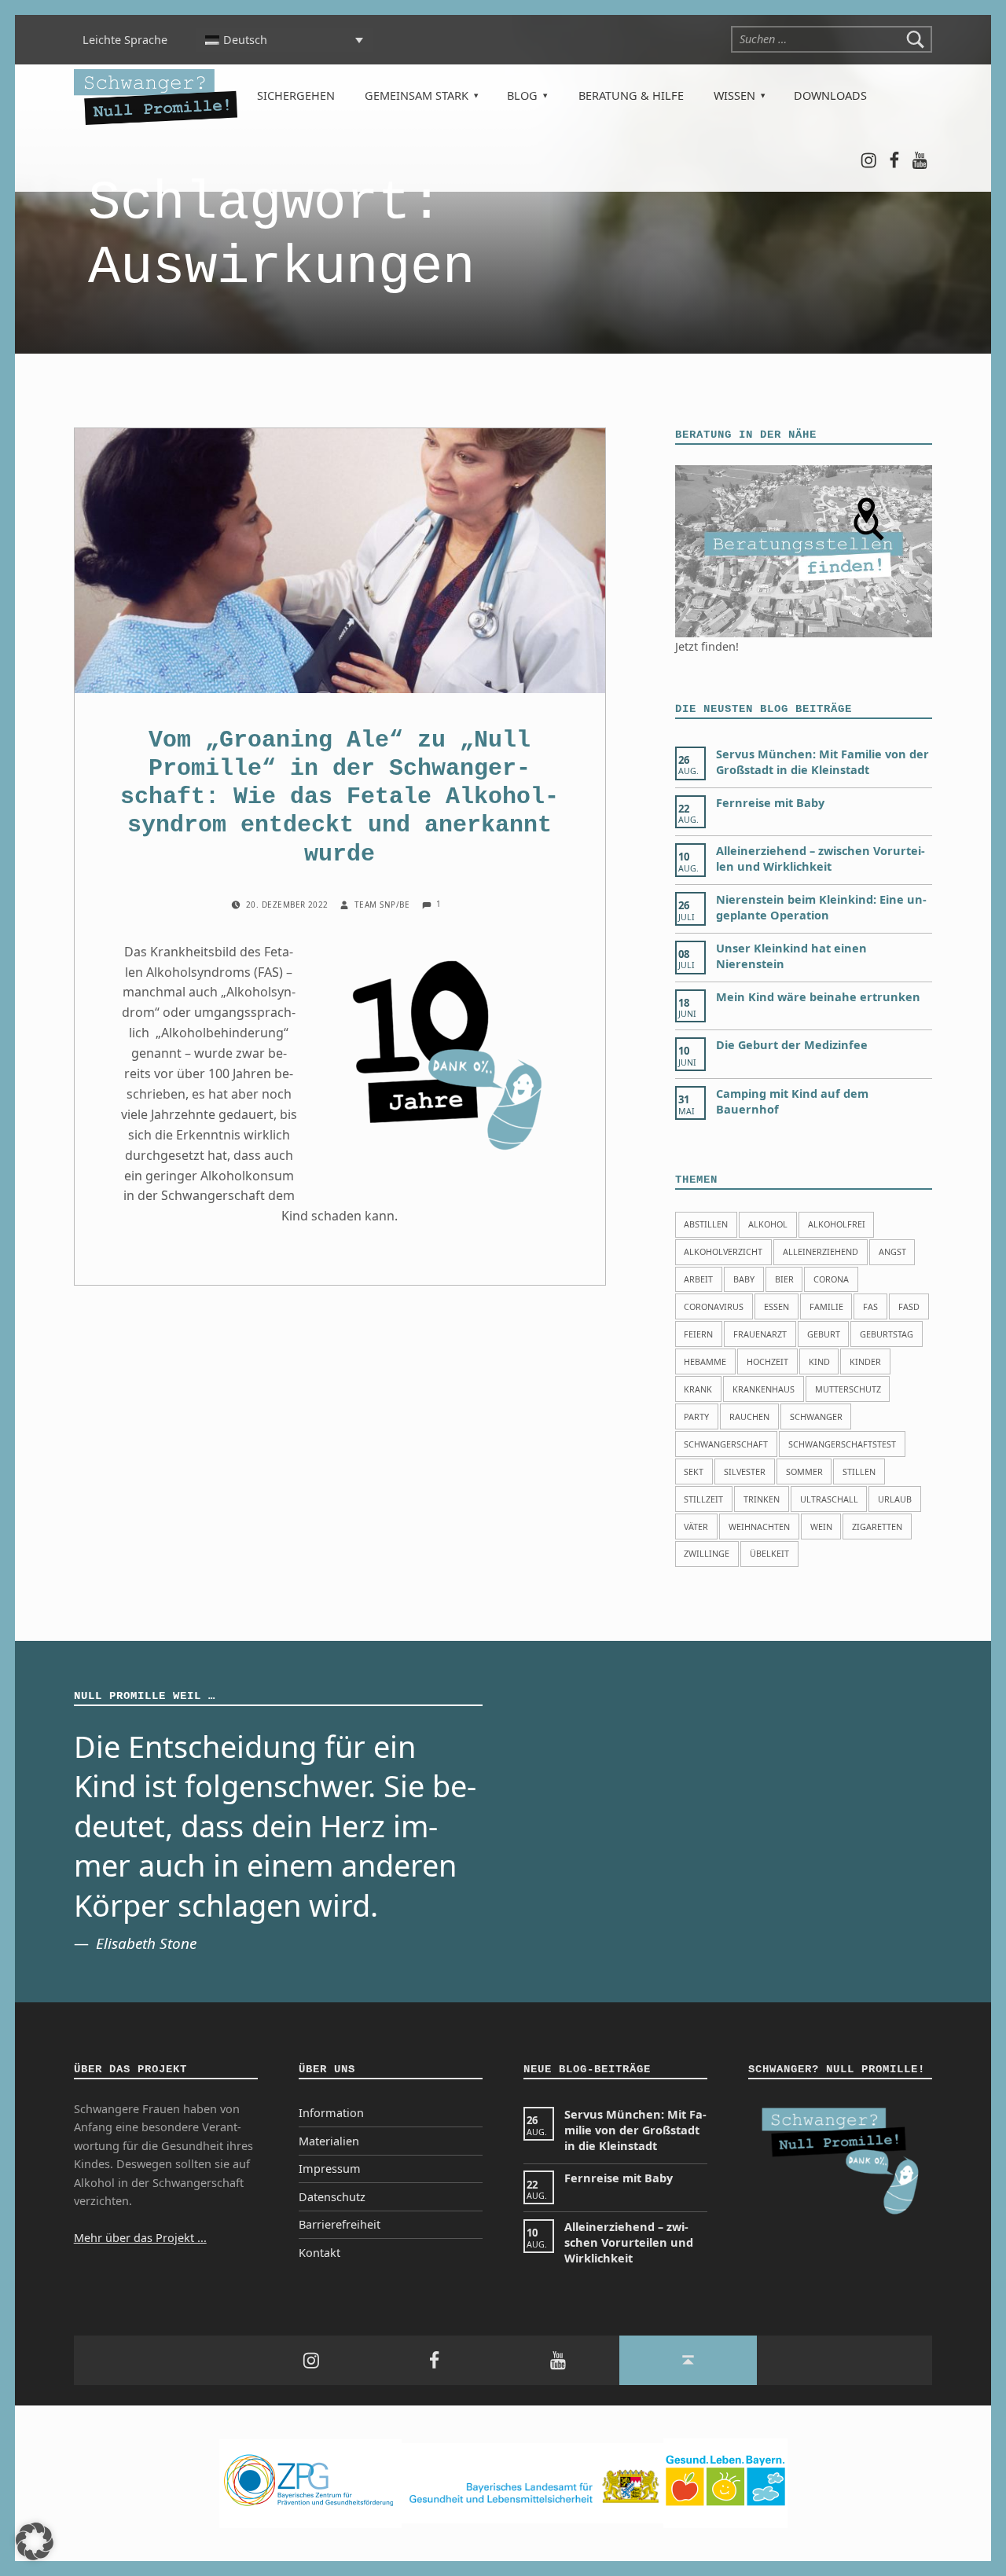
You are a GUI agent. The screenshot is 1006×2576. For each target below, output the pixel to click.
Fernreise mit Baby (770, 803)
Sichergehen (296, 95)
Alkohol (768, 1224)
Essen (777, 1306)
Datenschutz (332, 2197)
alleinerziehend (821, 1251)
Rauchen (749, 1416)
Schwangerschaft (726, 1444)
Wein (821, 1527)
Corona (831, 1279)
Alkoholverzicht (723, 1251)
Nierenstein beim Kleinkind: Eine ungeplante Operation (821, 907)
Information (331, 2113)
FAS (870, 1306)
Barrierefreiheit (340, 2224)
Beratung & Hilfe (631, 95)
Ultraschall (829, 1499)
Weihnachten (759, 1527)
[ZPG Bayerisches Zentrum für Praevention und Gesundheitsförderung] (310, 2482)
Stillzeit (703, 1499)
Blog (522, 95)
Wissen (734, 95)
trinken (762, 1499)
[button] (35, 2541)
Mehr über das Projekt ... (140, 2238)
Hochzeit (767, 1361)
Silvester (745, 1471)
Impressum (330, 2169)
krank (698, 1389)
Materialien (329, 2141)
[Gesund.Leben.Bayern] (725, 2482)
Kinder (865, 1361)
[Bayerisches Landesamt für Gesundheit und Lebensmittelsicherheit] (532, 2482)
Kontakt (319, 2253)
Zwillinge (707, 1553)
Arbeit (698, 1279)
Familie (826, 1306)
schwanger (816, 1416)
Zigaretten (877, 1527)
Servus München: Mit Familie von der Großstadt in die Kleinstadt (822, 762)
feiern (698, 1334)
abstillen (706, 1224)
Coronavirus (714, 1306)
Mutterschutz (848, 1389)
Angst (892, 1251)
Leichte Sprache (125, 40)
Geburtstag (887, 1334)
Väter (696, 1527)
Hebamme (705, 1361)
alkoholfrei (837, 1224)
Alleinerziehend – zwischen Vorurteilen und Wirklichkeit (821, 859)
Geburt (824, 1334)
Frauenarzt (760, 1334)
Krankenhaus (764, 1389)
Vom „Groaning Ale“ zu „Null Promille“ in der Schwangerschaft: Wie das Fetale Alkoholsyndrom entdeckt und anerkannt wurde (340, 797)
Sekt (694, 1471)
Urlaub (895, 1499)
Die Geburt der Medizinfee (792, 1045)
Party (696, 1416)
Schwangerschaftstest (842, 1444)
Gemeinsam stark (417, 95)
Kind (819, 1361)
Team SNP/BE (384, 905)
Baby (744, 1279)
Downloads (830, 95)
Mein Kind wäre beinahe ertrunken (818, 997)
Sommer (804, 1471)
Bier (784, 1279)
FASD (909, 1306)
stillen (859, 1471)
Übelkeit (769, 1553)
